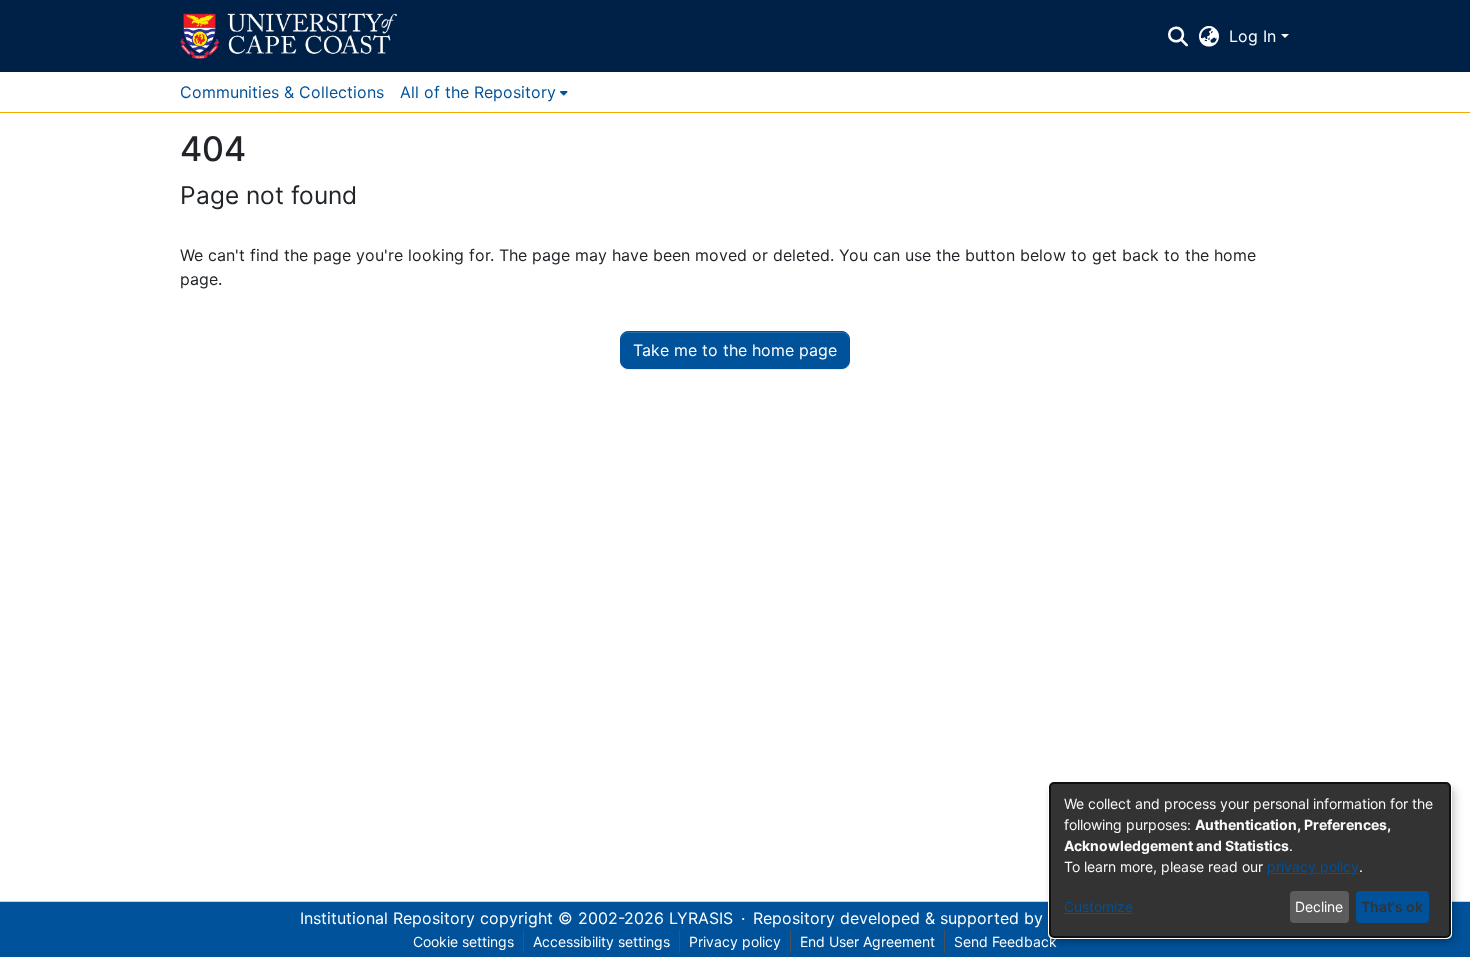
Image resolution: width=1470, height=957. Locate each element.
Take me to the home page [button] (735, 350)
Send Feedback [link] (1005, 941)
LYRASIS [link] (701, 918)
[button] (288, 36)
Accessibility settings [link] (601, 941)
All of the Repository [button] (478, 92)
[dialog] (1250, 860)
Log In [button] (1255, 36)
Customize (1098, 906)
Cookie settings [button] (463, 941)
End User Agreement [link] (867, 941)
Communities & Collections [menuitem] (282, 92)
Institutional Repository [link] (387, 918)
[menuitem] (484, 92)
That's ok (1392, 906)
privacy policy (1313, 866)
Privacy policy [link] (735, 941)
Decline (1319, 906)
